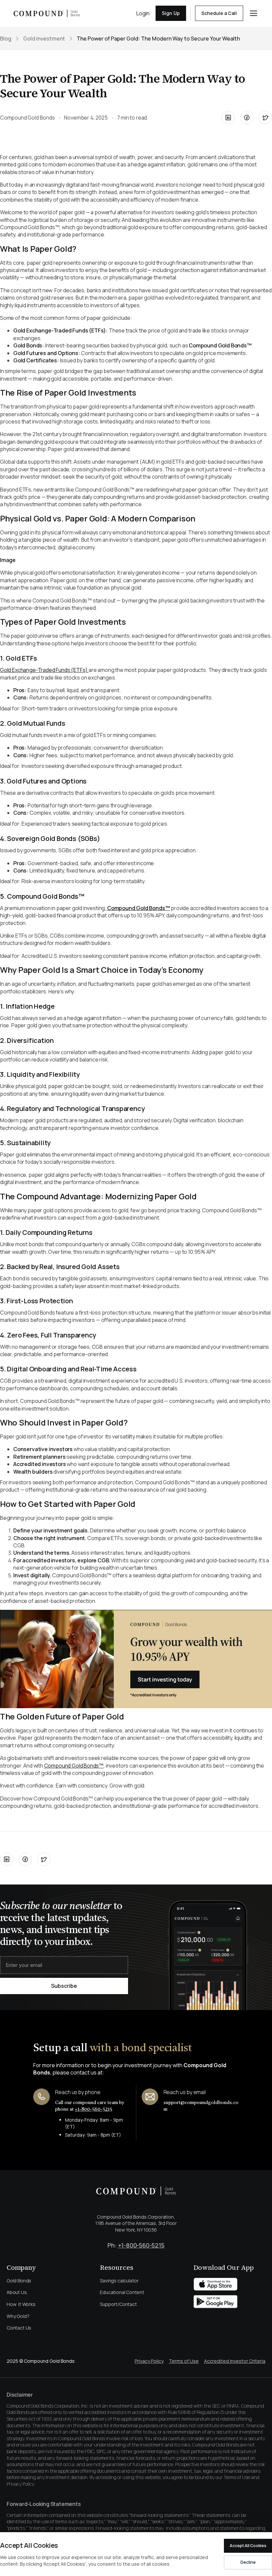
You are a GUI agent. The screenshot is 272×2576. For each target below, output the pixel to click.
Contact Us (19, 2328)
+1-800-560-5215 (93, 2109)
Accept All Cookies (248, 2546)
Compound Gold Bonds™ (74, 1766)
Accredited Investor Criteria (235, 2361)
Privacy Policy (149, 2361)
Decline (248, 2562)
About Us (17, 2292)
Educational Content (122, 2292)
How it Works (21, 2304)
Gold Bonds (19, 2281)
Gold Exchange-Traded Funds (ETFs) (44, 670)
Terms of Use (184, 2361)
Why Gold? (18, 2316)
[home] (47, 13)
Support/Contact (118, 2304)
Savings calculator (119, 2281)
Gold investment (44, 39)
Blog (6, 39)
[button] (254, 13)
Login (143, 13)
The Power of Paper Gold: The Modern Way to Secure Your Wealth (158, 39)
